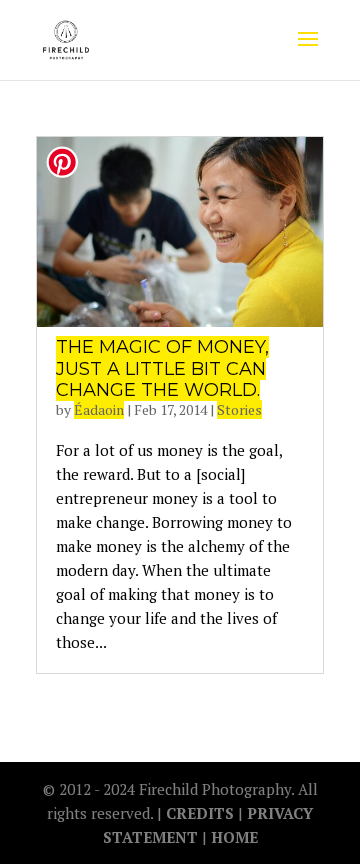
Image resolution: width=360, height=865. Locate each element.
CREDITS (202, 813)
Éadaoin (99, 409)
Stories (239, 409)
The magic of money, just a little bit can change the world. (162, 368)
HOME (234, 837)
